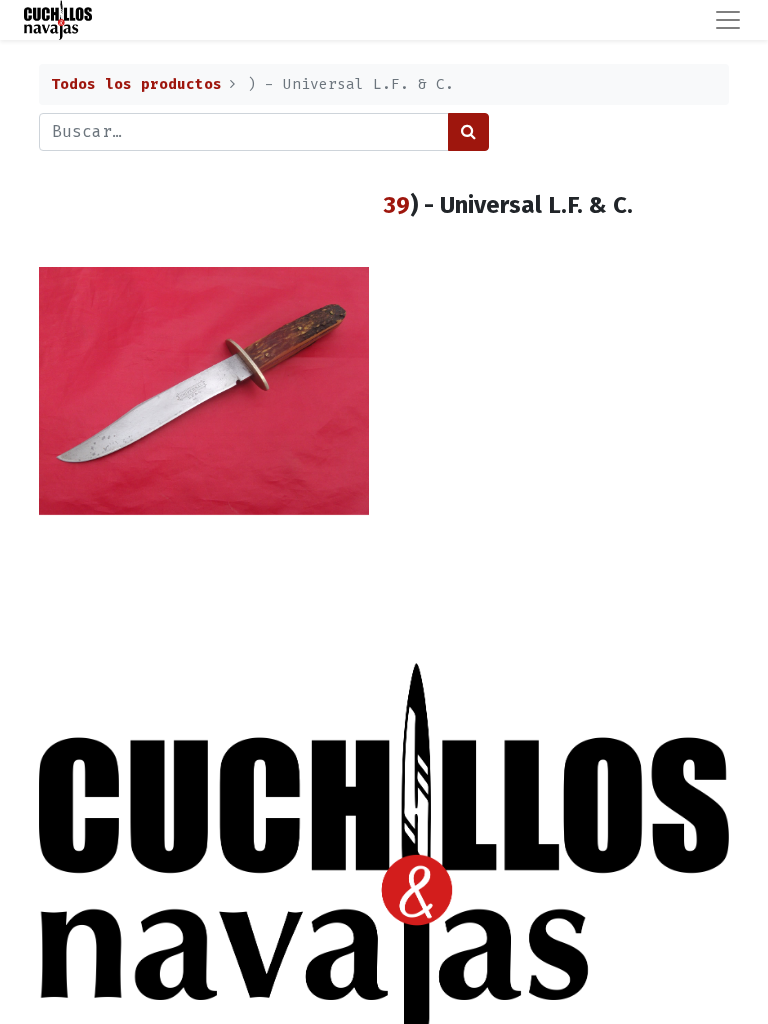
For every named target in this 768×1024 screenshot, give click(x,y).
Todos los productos (136, 84)
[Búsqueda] (468, 132)
